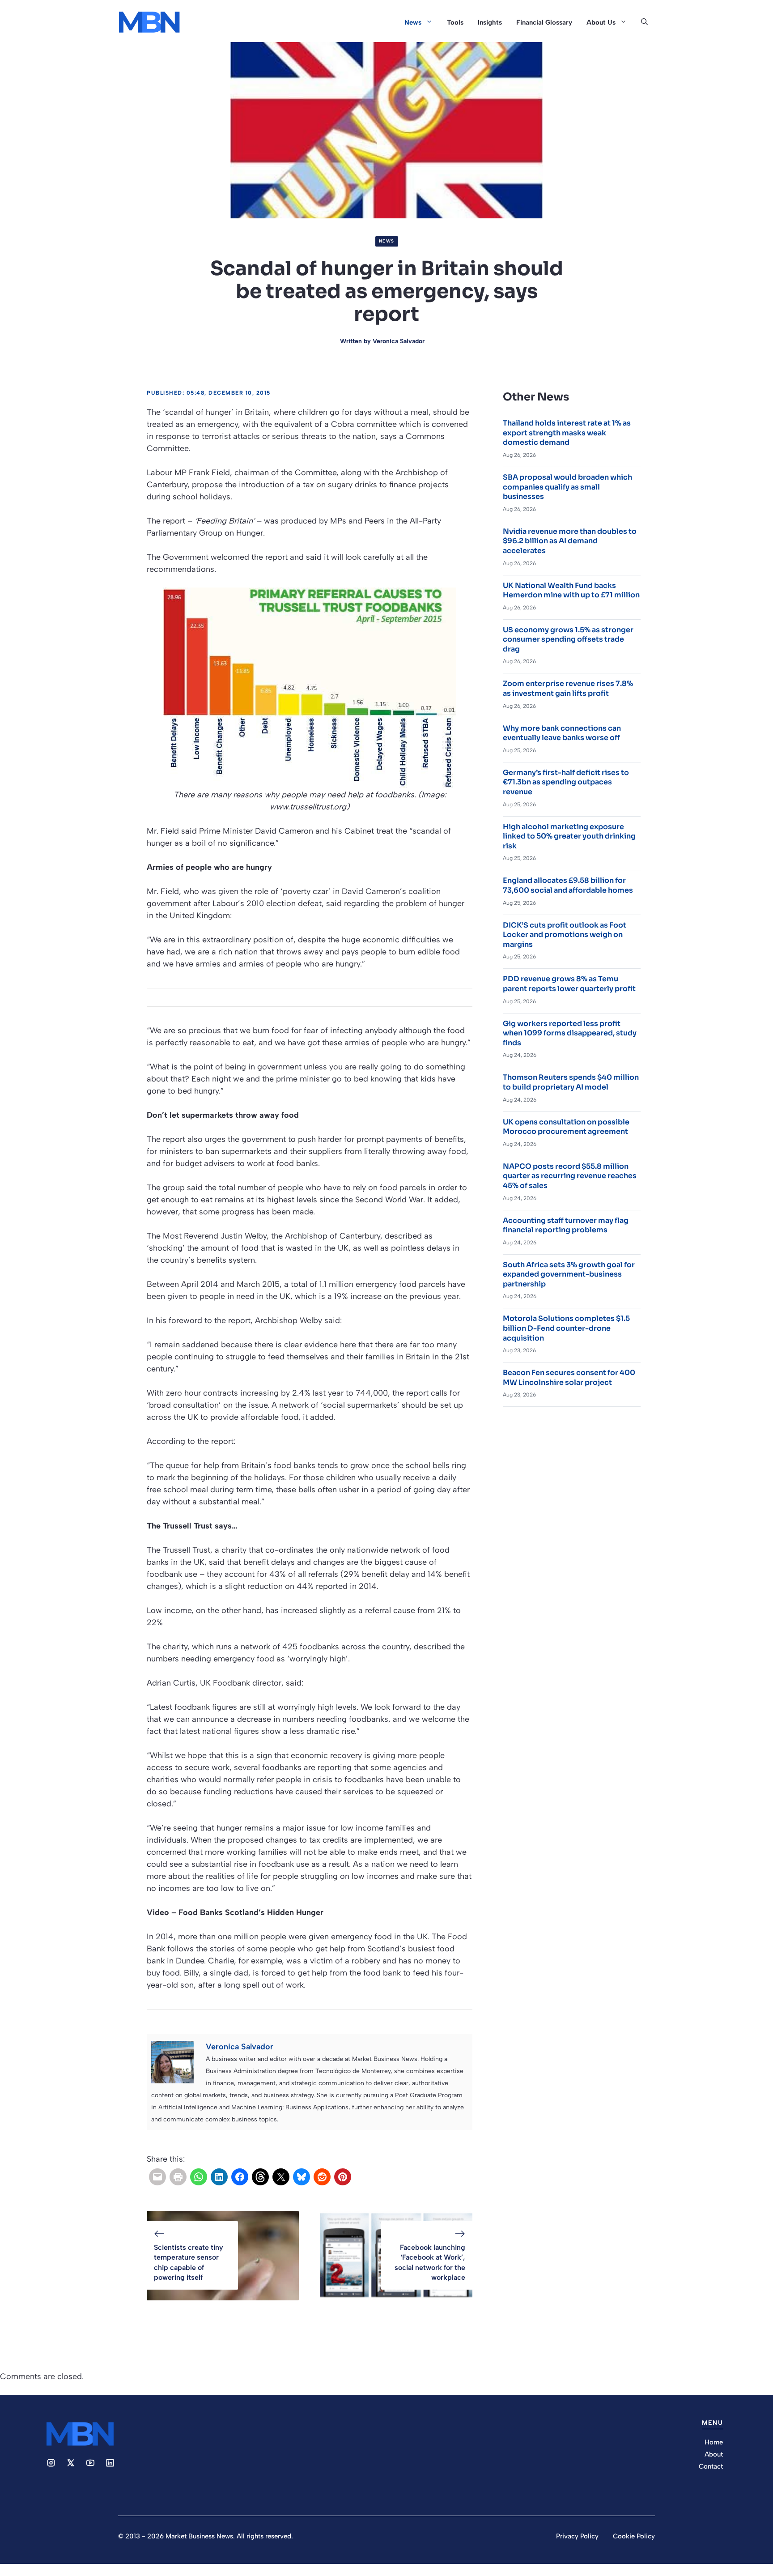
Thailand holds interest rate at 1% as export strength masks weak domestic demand (567, 433)
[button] (644, 22)
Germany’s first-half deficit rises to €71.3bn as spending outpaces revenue (566, 782)
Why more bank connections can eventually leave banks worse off (562, 733)
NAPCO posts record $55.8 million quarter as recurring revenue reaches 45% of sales (570, 1176)
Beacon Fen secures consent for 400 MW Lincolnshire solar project (569, 1377)
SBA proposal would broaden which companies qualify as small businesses (567, 487)
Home (714, 2442)
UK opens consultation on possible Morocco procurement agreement (566, 1127)
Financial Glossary (544, 22)
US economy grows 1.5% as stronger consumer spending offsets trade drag (568, 639)
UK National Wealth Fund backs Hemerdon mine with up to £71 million (571, 590)
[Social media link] (51, 2463)
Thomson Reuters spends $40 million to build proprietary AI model (571, 1082)
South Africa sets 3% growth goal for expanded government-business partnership (569, 1274)
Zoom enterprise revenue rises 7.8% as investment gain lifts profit (568, 688)
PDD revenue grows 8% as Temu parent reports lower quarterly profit (569, 984)
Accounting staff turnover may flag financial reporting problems (566, 1225)
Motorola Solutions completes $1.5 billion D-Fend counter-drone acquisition (566, 1328)
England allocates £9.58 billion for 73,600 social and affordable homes (568, 885)
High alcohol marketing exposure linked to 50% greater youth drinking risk (569, 836)
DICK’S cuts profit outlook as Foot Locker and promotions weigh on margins (565, 935)
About (714, 2454)
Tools (455, 22)
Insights (490, 22)
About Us (601, 22)
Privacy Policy (577, 2536)
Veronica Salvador (399, 341)
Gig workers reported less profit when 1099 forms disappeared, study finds (570, 1033)
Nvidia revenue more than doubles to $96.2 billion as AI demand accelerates (570, 541)
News (413, 22)
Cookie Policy (634, 2536)
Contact (711, 2466)
